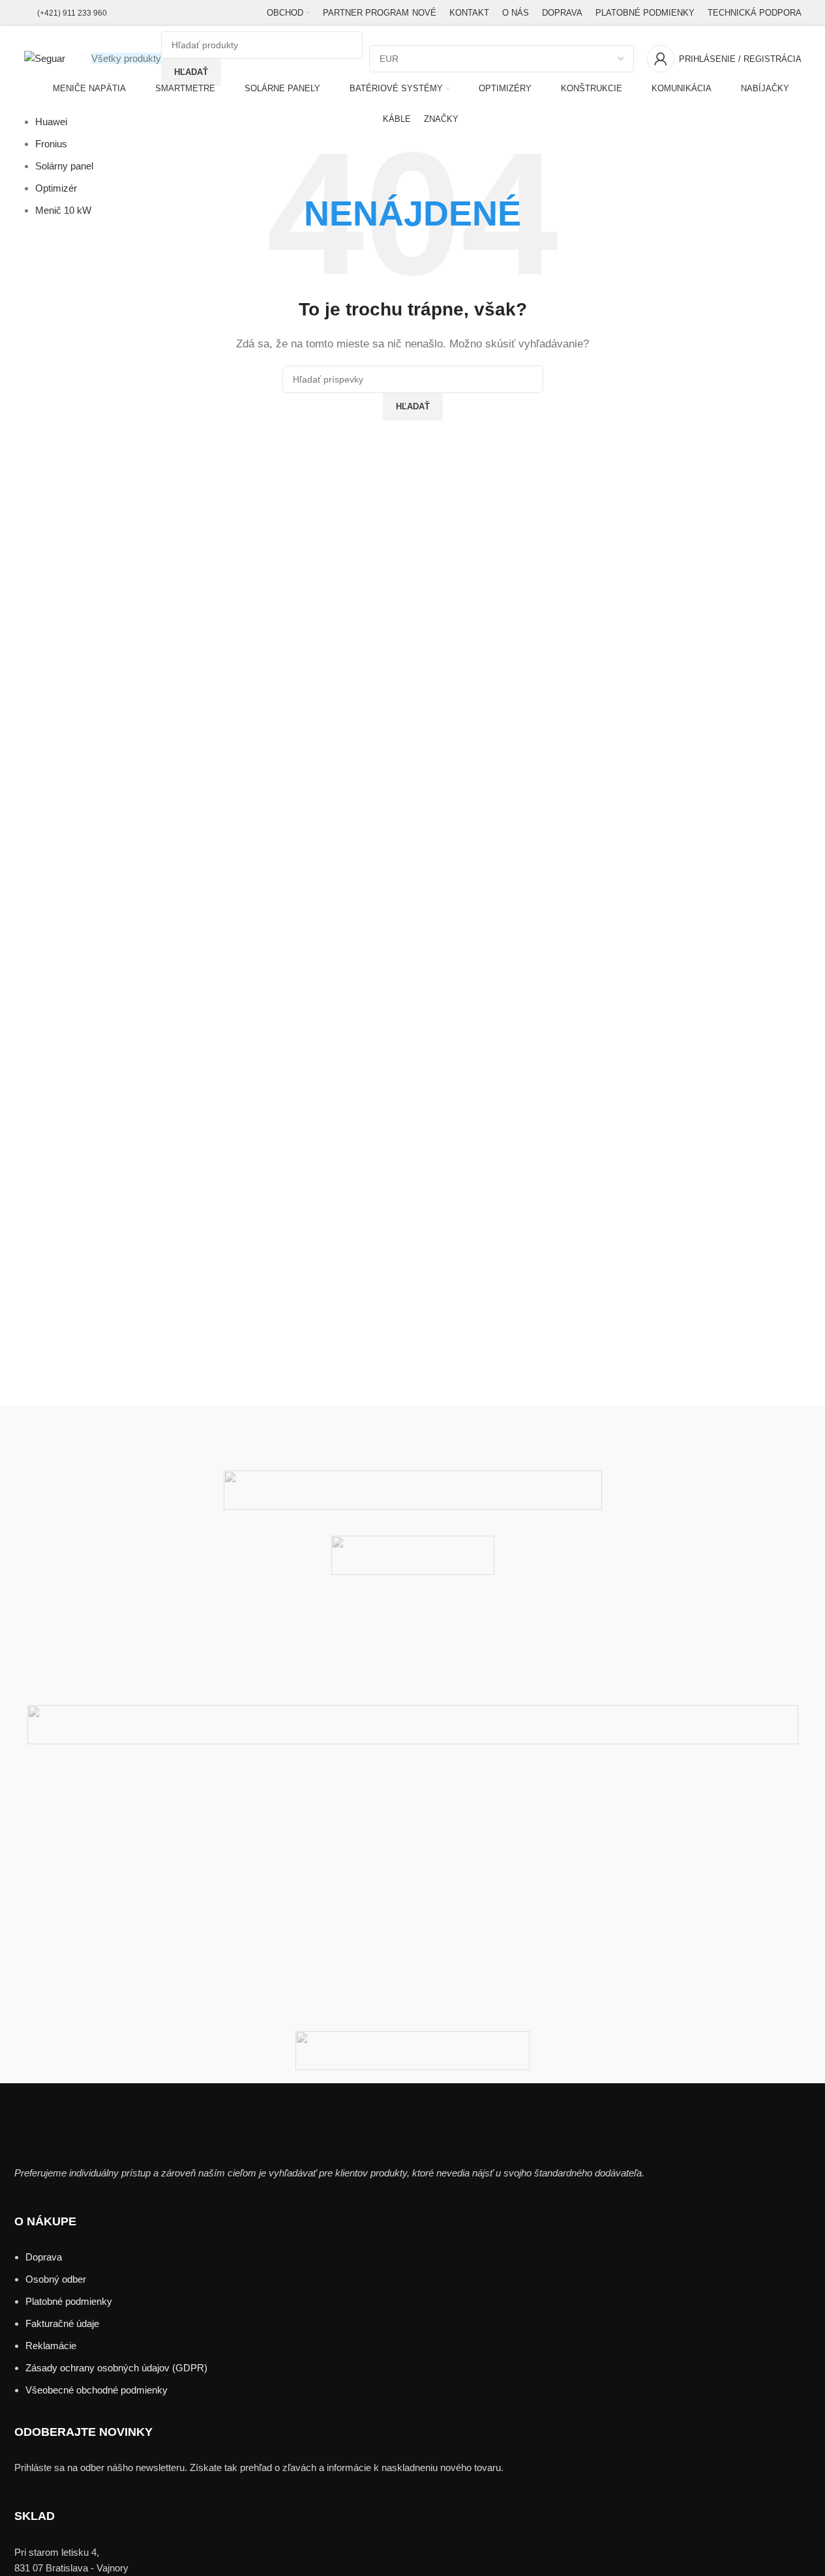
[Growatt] (413, 1927)
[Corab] (413, 2051)
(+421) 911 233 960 (72, 13)
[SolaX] (413, 1653)
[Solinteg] (413, 1627)
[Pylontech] (413, 1796)
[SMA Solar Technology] (413, 1725)
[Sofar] (413, 1679)
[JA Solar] (413, 1875)
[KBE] (413, 1849)
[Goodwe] (413, 1953)
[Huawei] (413, 1901)
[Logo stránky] (45, 58)
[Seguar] (413, 1770)
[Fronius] (413, 1979)
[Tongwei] (413, 1490)
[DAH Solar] (413, 2005)
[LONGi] (413, 1822)
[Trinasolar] (413, 1444)
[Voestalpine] (413, 1418)
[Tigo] (413, 1555)
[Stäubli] (413, 1601)
